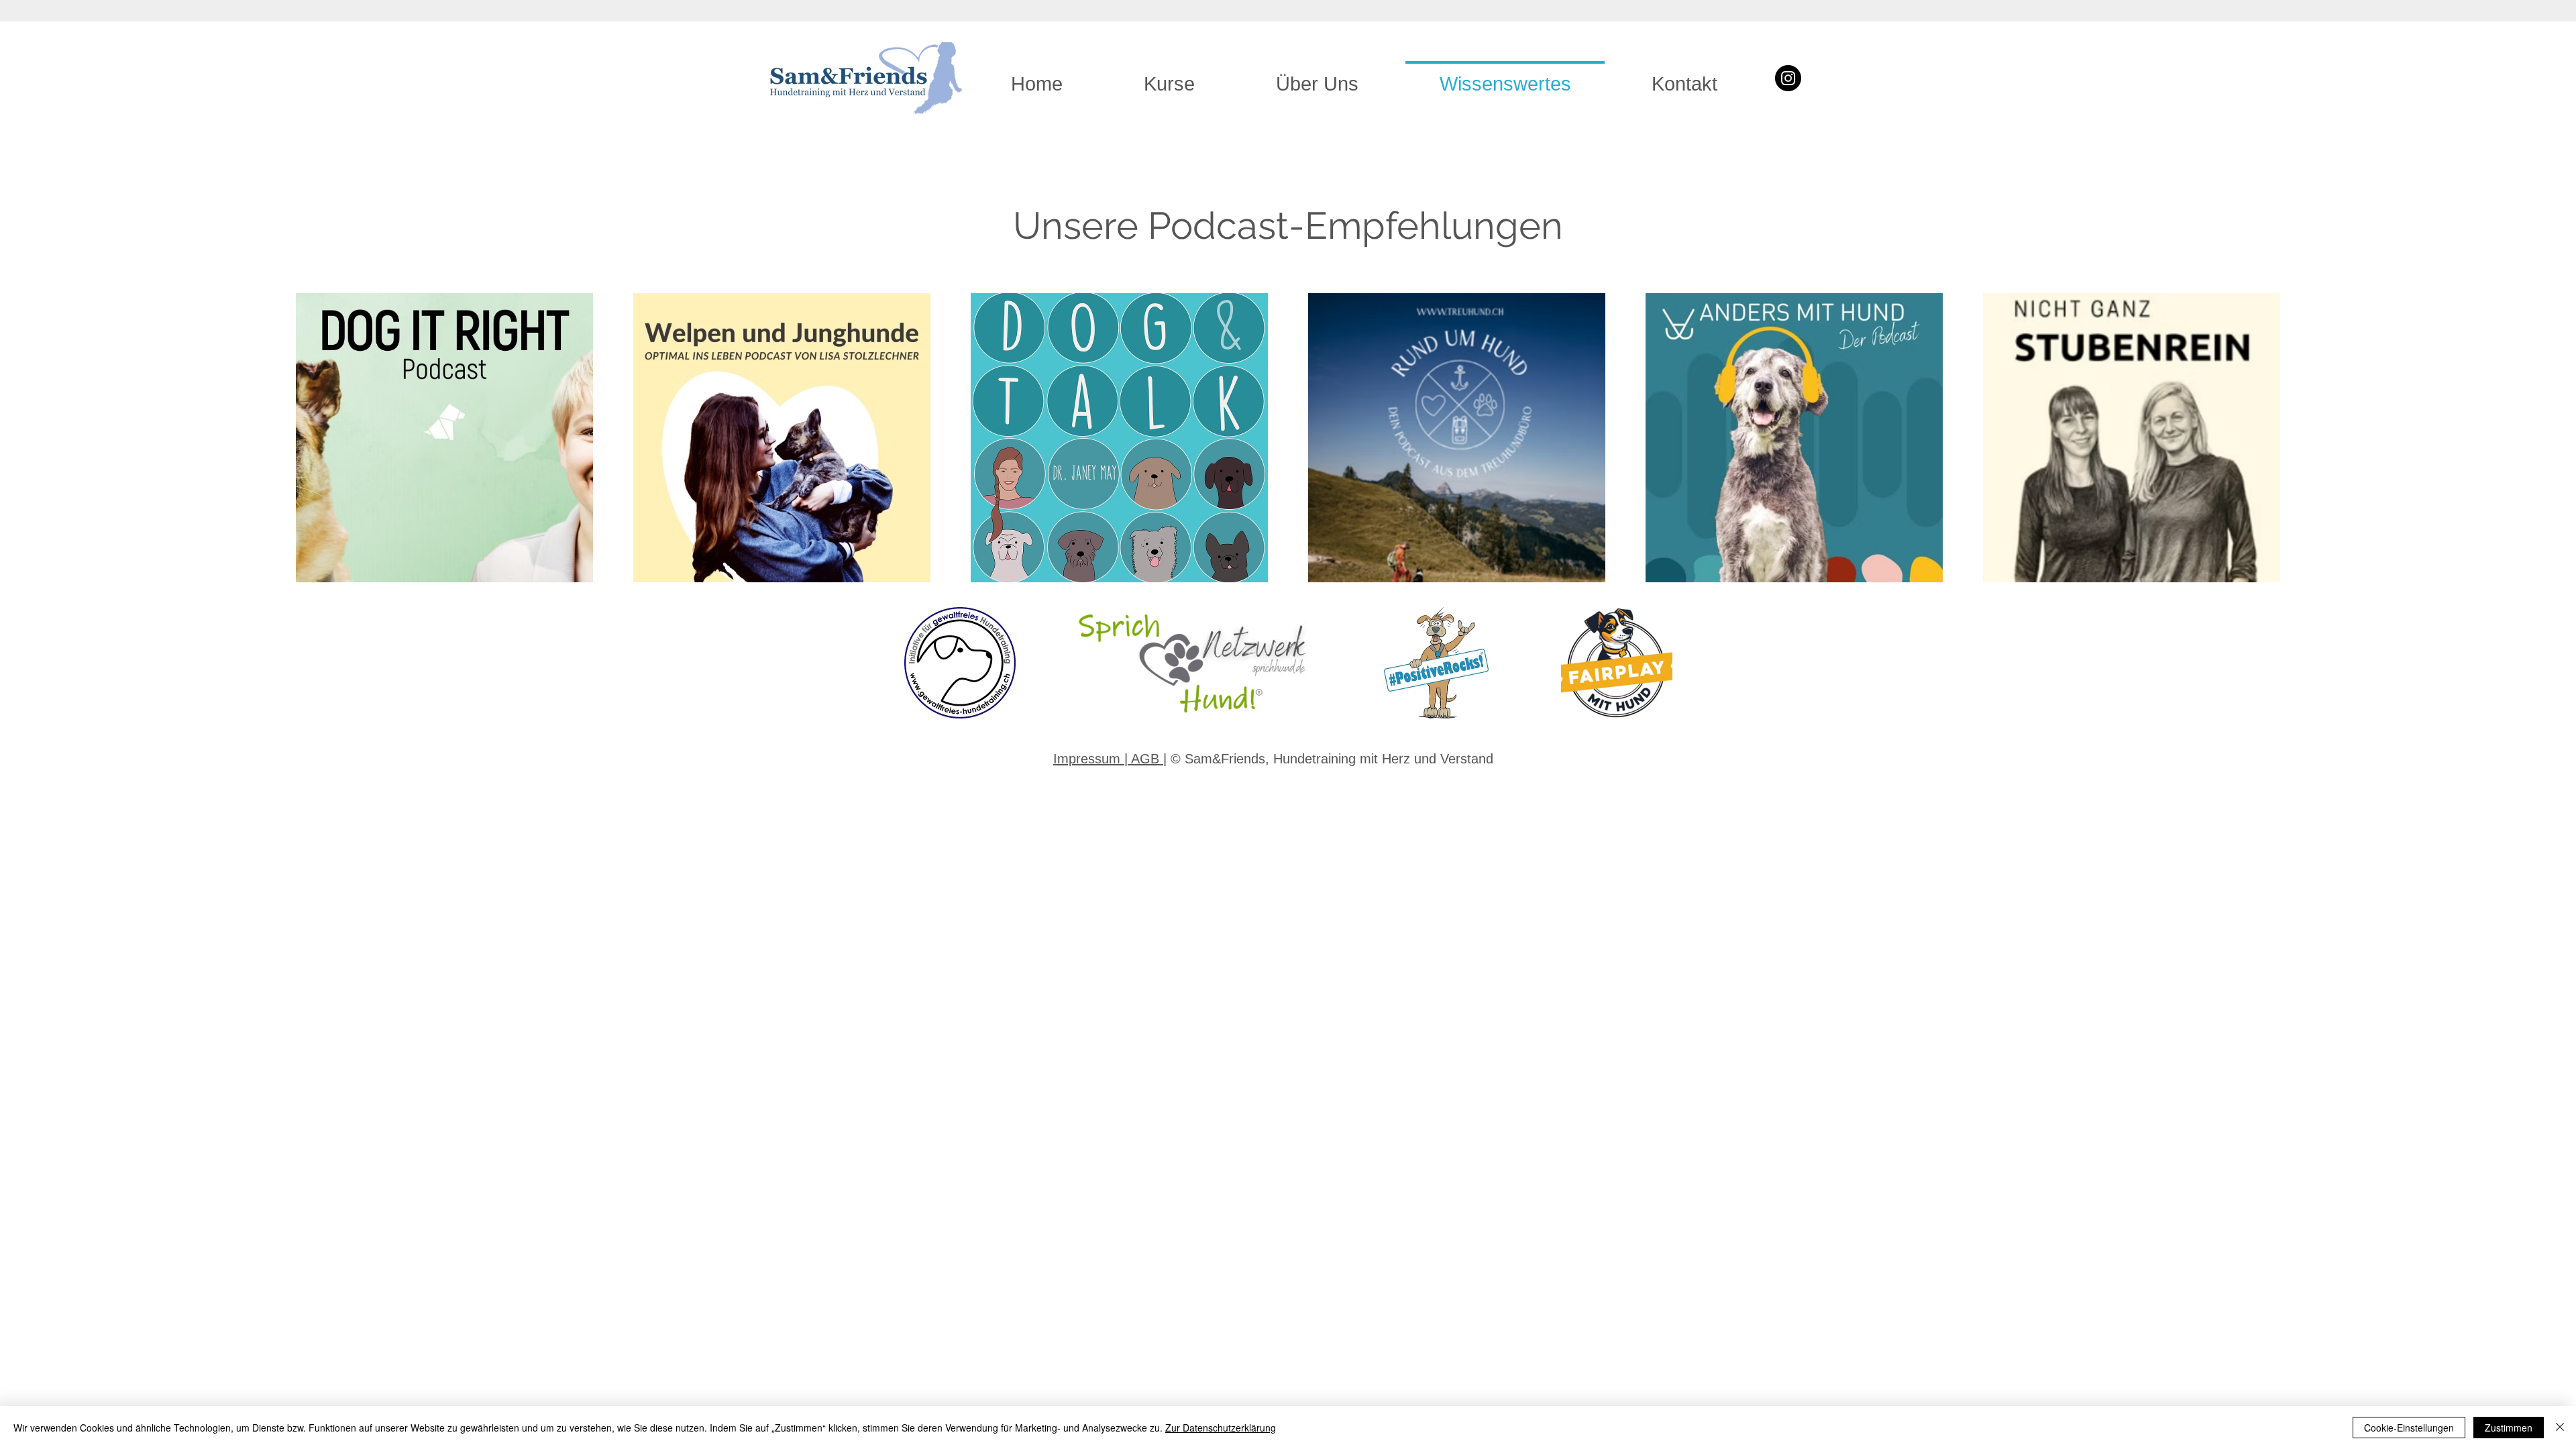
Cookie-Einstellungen (2409, 1428)
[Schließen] (2560, 1428)
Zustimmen (2509, 1428)
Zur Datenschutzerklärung (1221, 1428)
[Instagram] (1788, 78)
